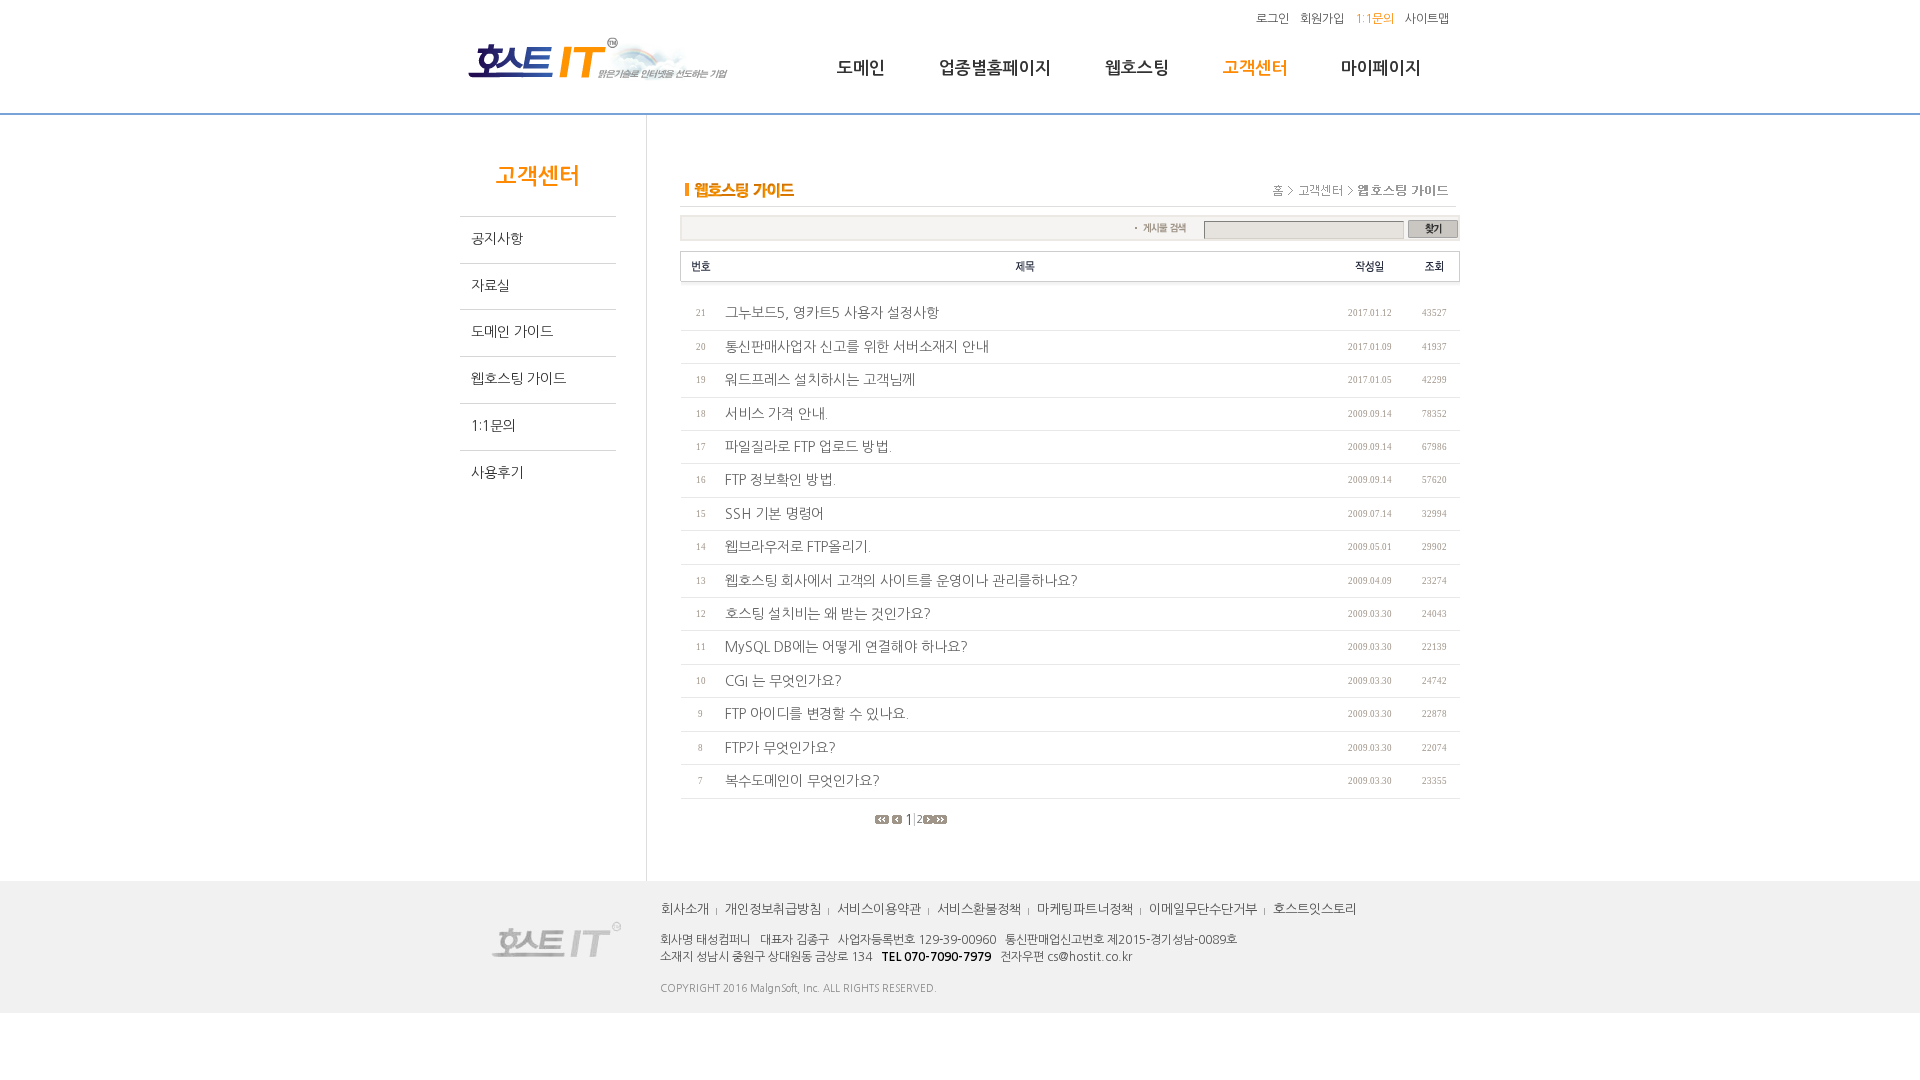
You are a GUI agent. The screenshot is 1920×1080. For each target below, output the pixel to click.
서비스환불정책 (979, 909)
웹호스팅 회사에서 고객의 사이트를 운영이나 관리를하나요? (901, 581)
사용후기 (497, 473)
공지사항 (497, 239)
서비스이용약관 (879, 909)
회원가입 (1322, 19)
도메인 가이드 (512, 332)
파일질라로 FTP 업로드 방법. (808, 447)
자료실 (490, 286)
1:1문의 (493, 426)
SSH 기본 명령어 (774, 514)
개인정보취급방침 (773, 909)
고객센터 (1255, 68)
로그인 (1272, 19)
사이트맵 (1427, 19)
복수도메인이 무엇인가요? (802, 781)
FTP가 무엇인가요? (780, 748)
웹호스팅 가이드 (518, 379)
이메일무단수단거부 (1203, 909)
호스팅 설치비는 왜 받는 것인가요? (828, 614)
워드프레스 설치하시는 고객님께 (820, 380)
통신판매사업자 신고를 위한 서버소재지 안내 (856, 347)
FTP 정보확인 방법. (780, 480)
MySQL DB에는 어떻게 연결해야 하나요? (846, 647)
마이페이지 (1381, 68)
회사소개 (685, 909)
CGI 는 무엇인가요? (783, 681)
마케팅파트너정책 (1085, 909)
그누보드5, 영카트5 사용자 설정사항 (832, 313)
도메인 (861, 68)
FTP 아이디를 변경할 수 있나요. (817, 714)
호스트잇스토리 (1315, 909)
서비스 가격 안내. (776, 414)
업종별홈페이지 (995, 68)
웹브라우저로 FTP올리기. (798, 547)
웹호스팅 (1137, 68)
